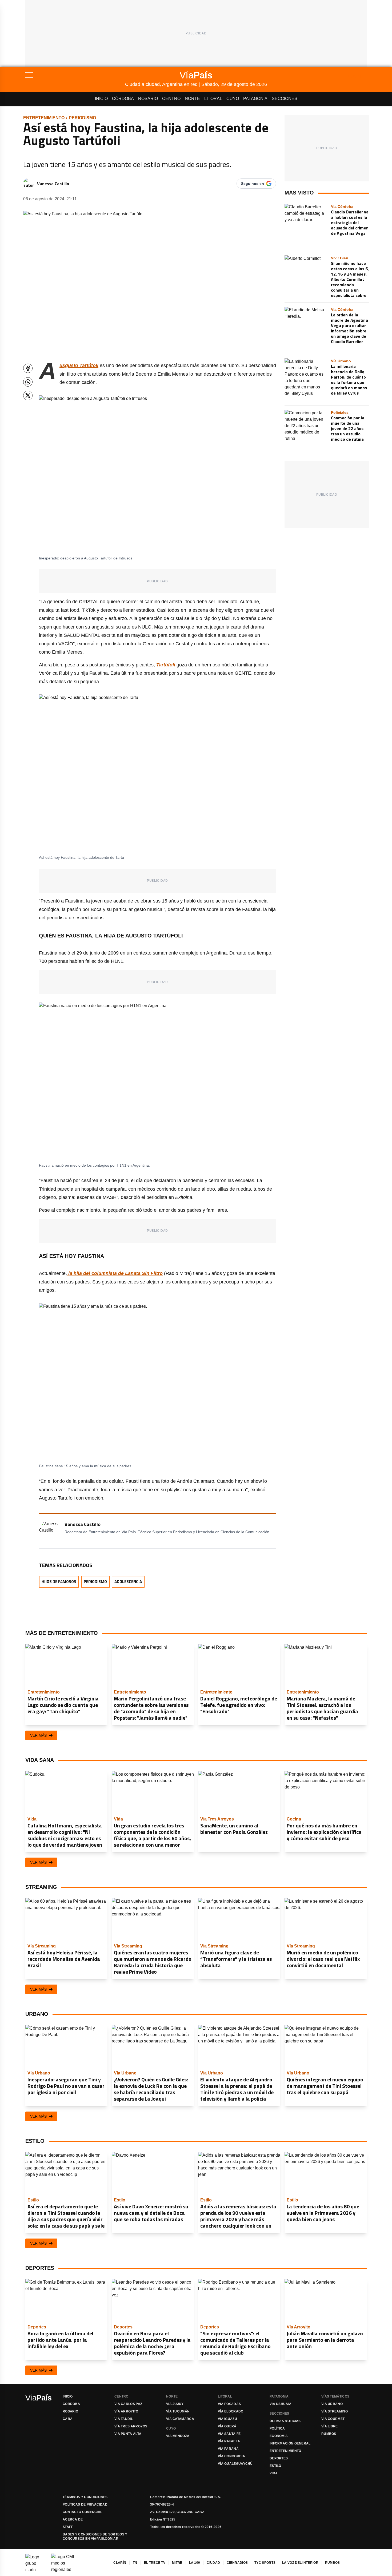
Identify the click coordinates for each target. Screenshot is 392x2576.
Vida (274, 2473)
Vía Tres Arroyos (131, 2426)
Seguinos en (253, 184)
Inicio (101, 99)
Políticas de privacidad (85, 2505)
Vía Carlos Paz (128, 2404)
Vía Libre (330, 2426)
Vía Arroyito (126, 2411)
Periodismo (82, 118)
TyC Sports (265, 2563)
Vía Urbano (332, 2404)
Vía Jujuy (175, 2404)
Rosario (148, 99)
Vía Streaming (335, 2411)
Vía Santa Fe (229, 2434)
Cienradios (237, 2563)
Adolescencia (128, 1582)
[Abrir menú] (75, 75)
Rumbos (329, 2434)
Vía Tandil (124, 2419)
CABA (68, 2419)
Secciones (285, 99)
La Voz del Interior (300, 2563)
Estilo (275, 2466)
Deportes (279, 2458)
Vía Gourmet (333, 2419)
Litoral (213, 99)
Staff (68, 2527)
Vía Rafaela (229, 2441)
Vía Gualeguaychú (235, 2464)
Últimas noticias (285, 2421)
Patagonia (255, 99)
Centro (171, 99)
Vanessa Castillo (53, 184)
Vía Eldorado (231, 2411)
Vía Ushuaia (281, 2404)
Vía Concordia (231, 2456)
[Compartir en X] (28, 395)
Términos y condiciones (85, 2497)
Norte (192, 99)
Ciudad (213, 2563)
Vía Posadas (229, 2404)
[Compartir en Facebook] (28, 368)
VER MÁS (38, 1735)
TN (135, 2563)
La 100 (195, 2563)
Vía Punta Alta (128, 2434)
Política (277, 2428)
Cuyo (233, 99)
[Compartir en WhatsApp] (28, 382)
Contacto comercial (82, 2512)
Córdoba (123, 99)
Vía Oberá (227, 2426)
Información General (290, 2443)
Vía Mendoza (178, 2436)
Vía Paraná (228, 2449)
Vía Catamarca (180, 2419)
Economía (279, 2436)
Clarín (120, 2563)
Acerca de (73, 2519)
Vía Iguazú (227, 2419)
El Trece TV (155, 2563)
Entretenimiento (44, 118)
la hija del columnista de (115, 1273)
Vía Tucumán (178, 2411)
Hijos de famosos (59, 1582)
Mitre (177, 2563)
